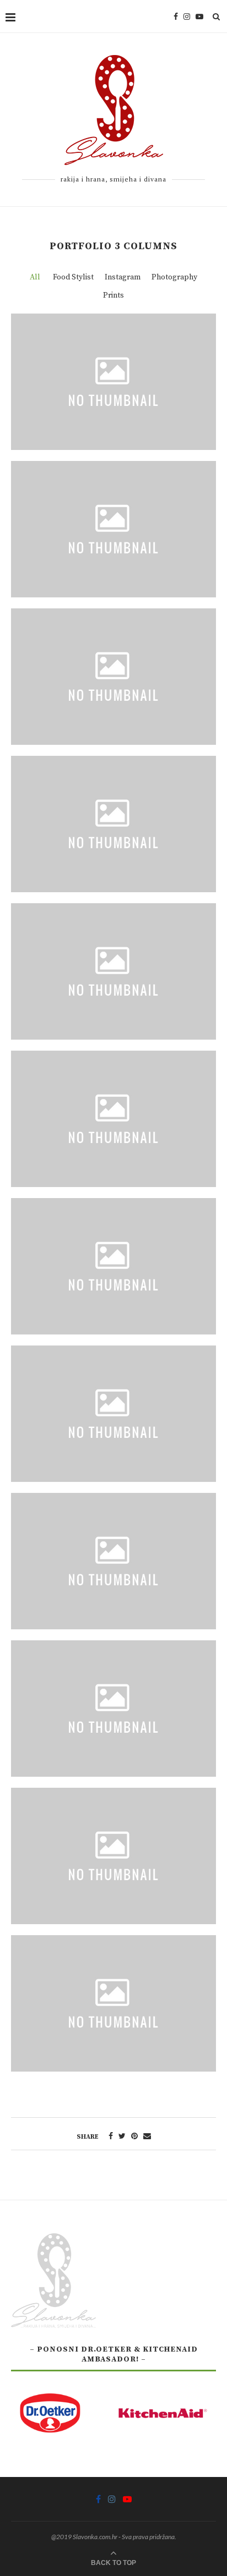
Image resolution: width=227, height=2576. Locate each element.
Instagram (123, 277)
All (35, 277)
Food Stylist (73, 277)
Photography (174, 277)
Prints (113, 295)
